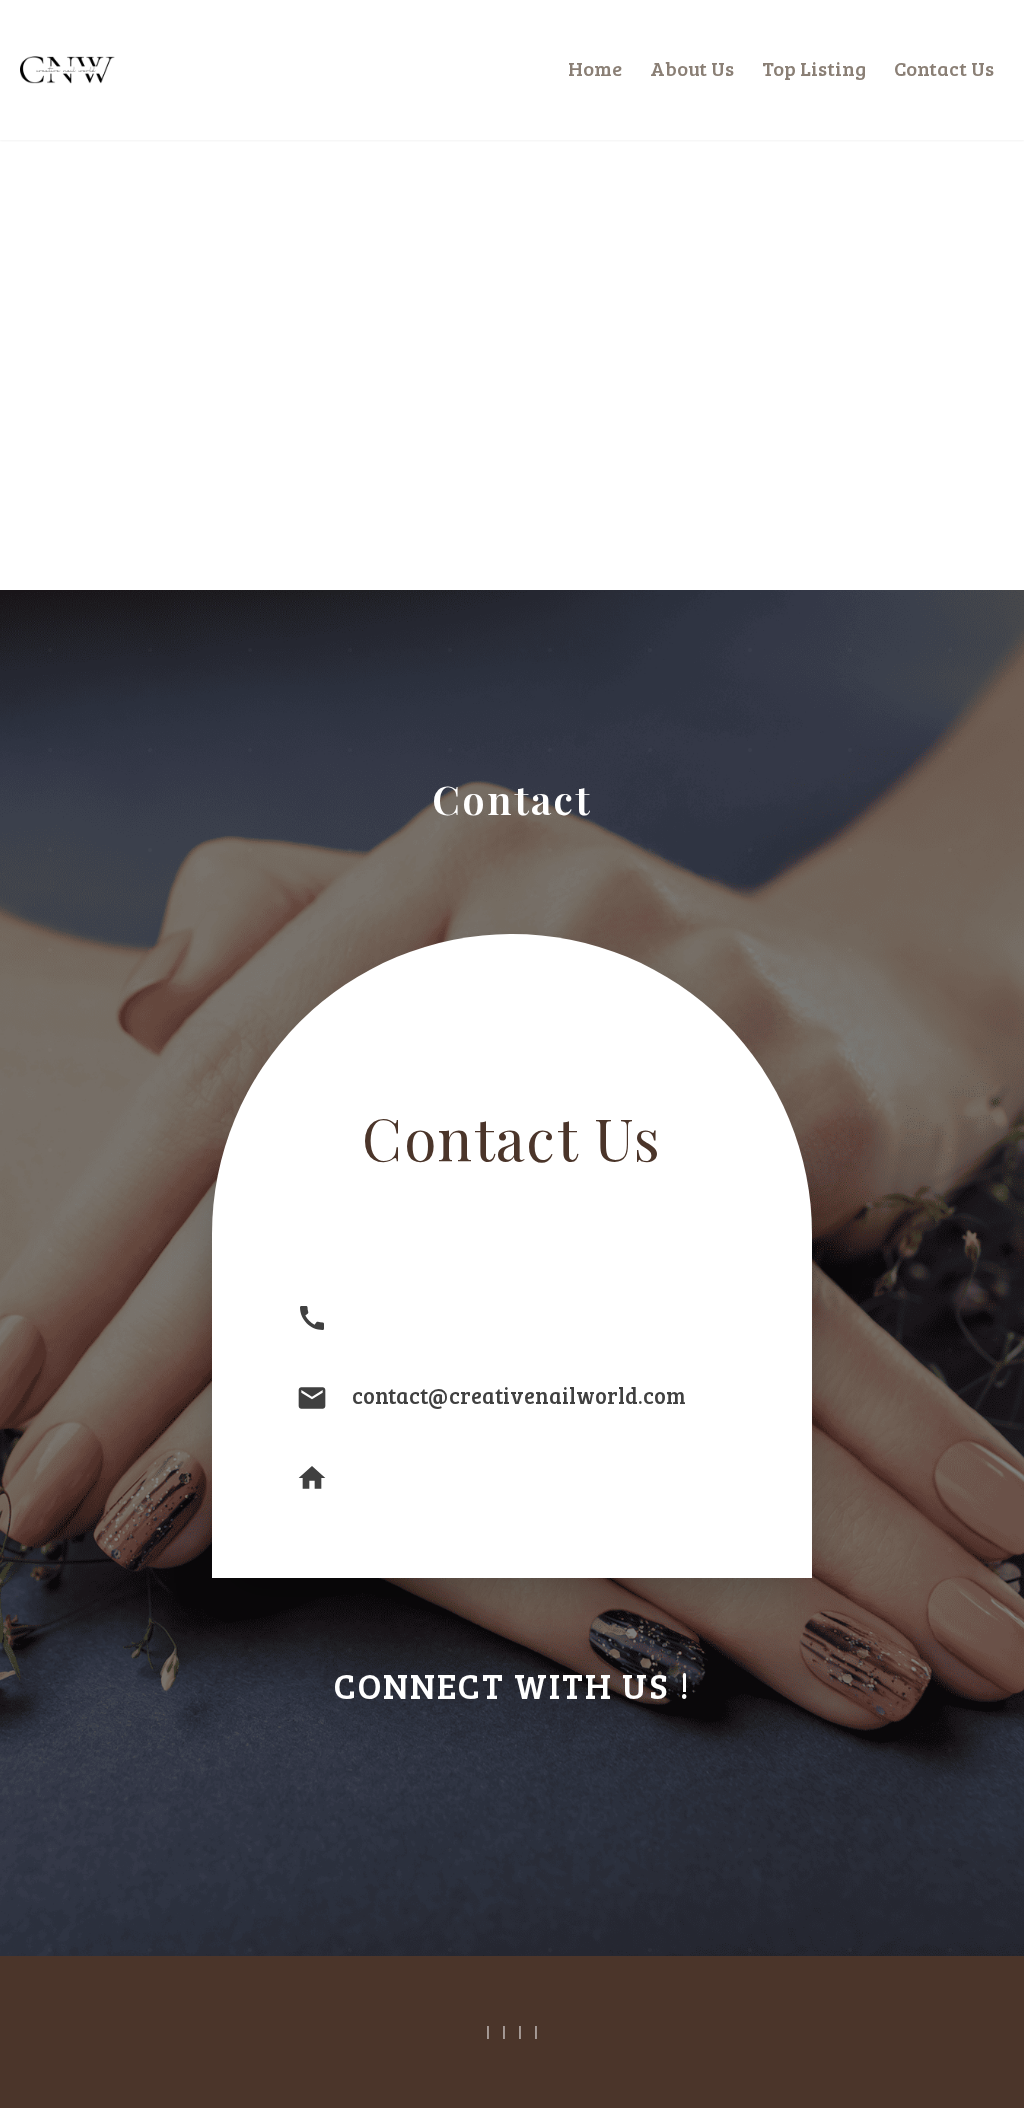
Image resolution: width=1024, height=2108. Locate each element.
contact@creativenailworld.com (519, 1395)
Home (595, 68)
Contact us (944, 68)
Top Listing (814, 68)
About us (692, 68)
